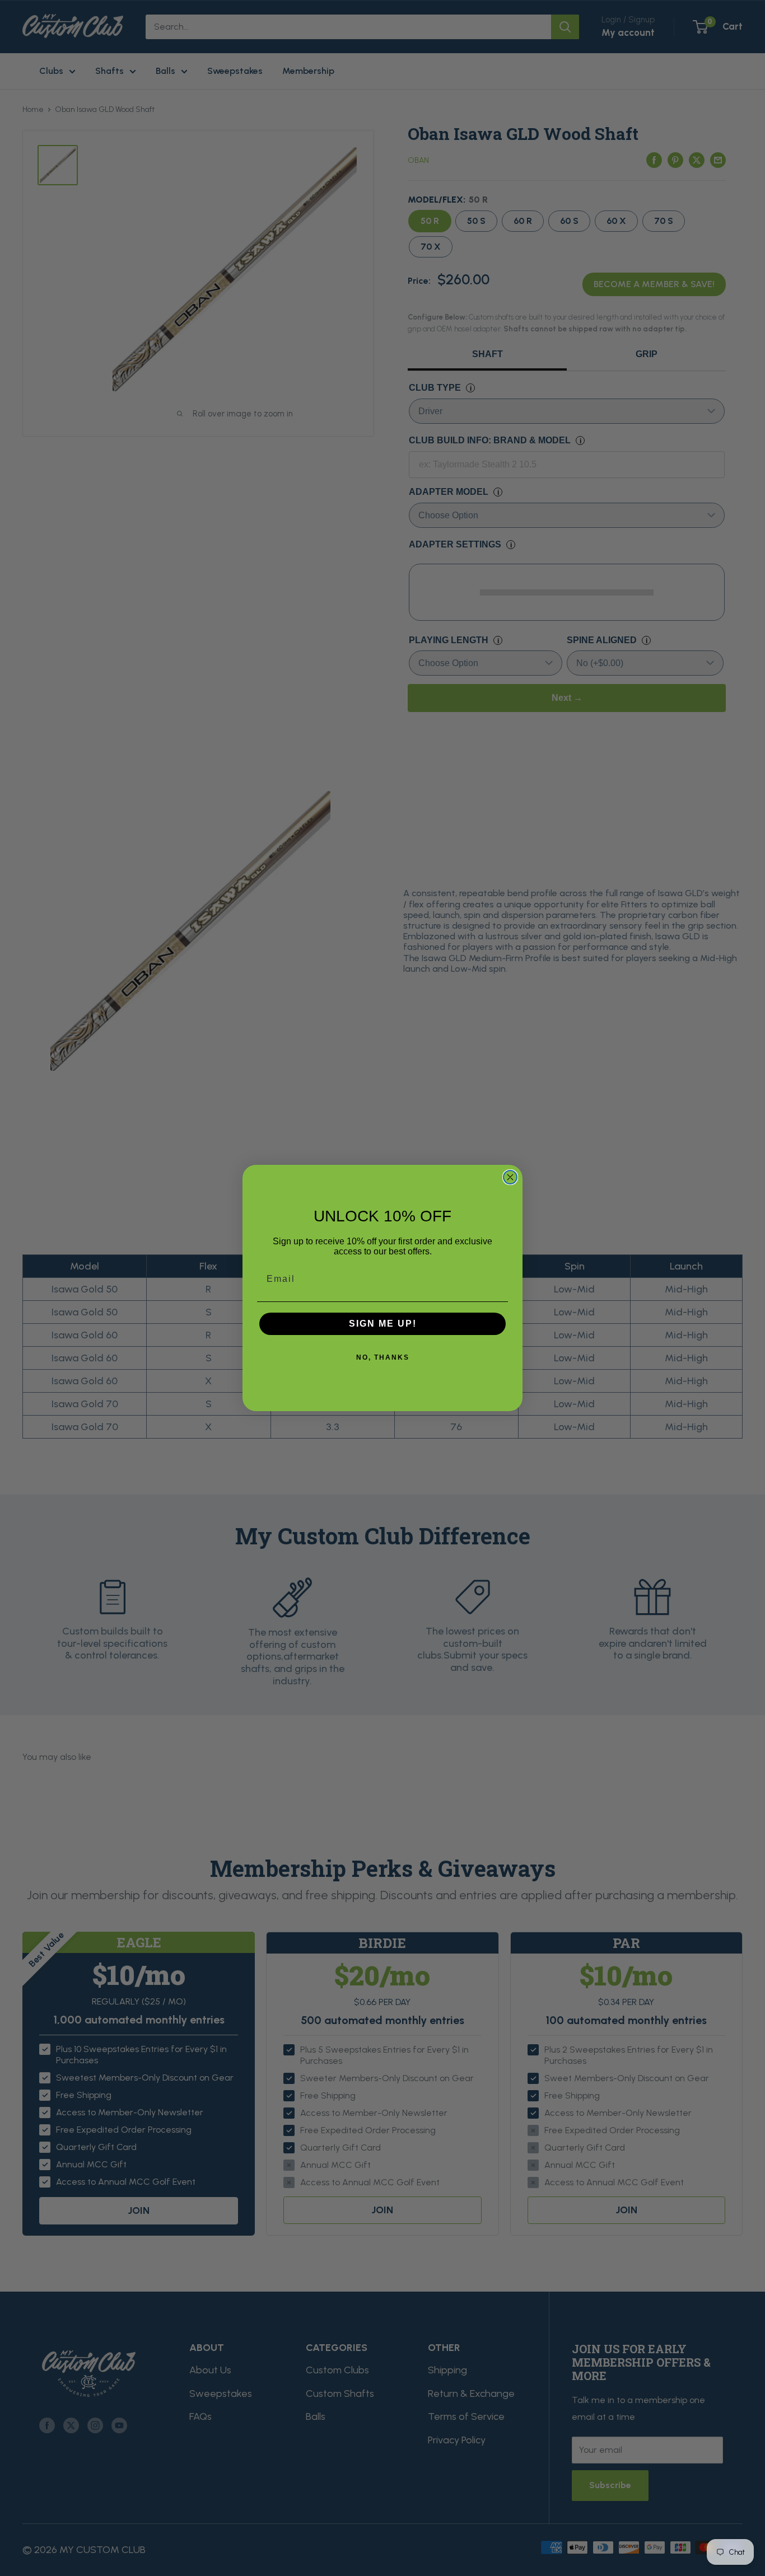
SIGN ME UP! (383, 1324)
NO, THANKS (383, 1357)
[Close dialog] (510, 1177)
